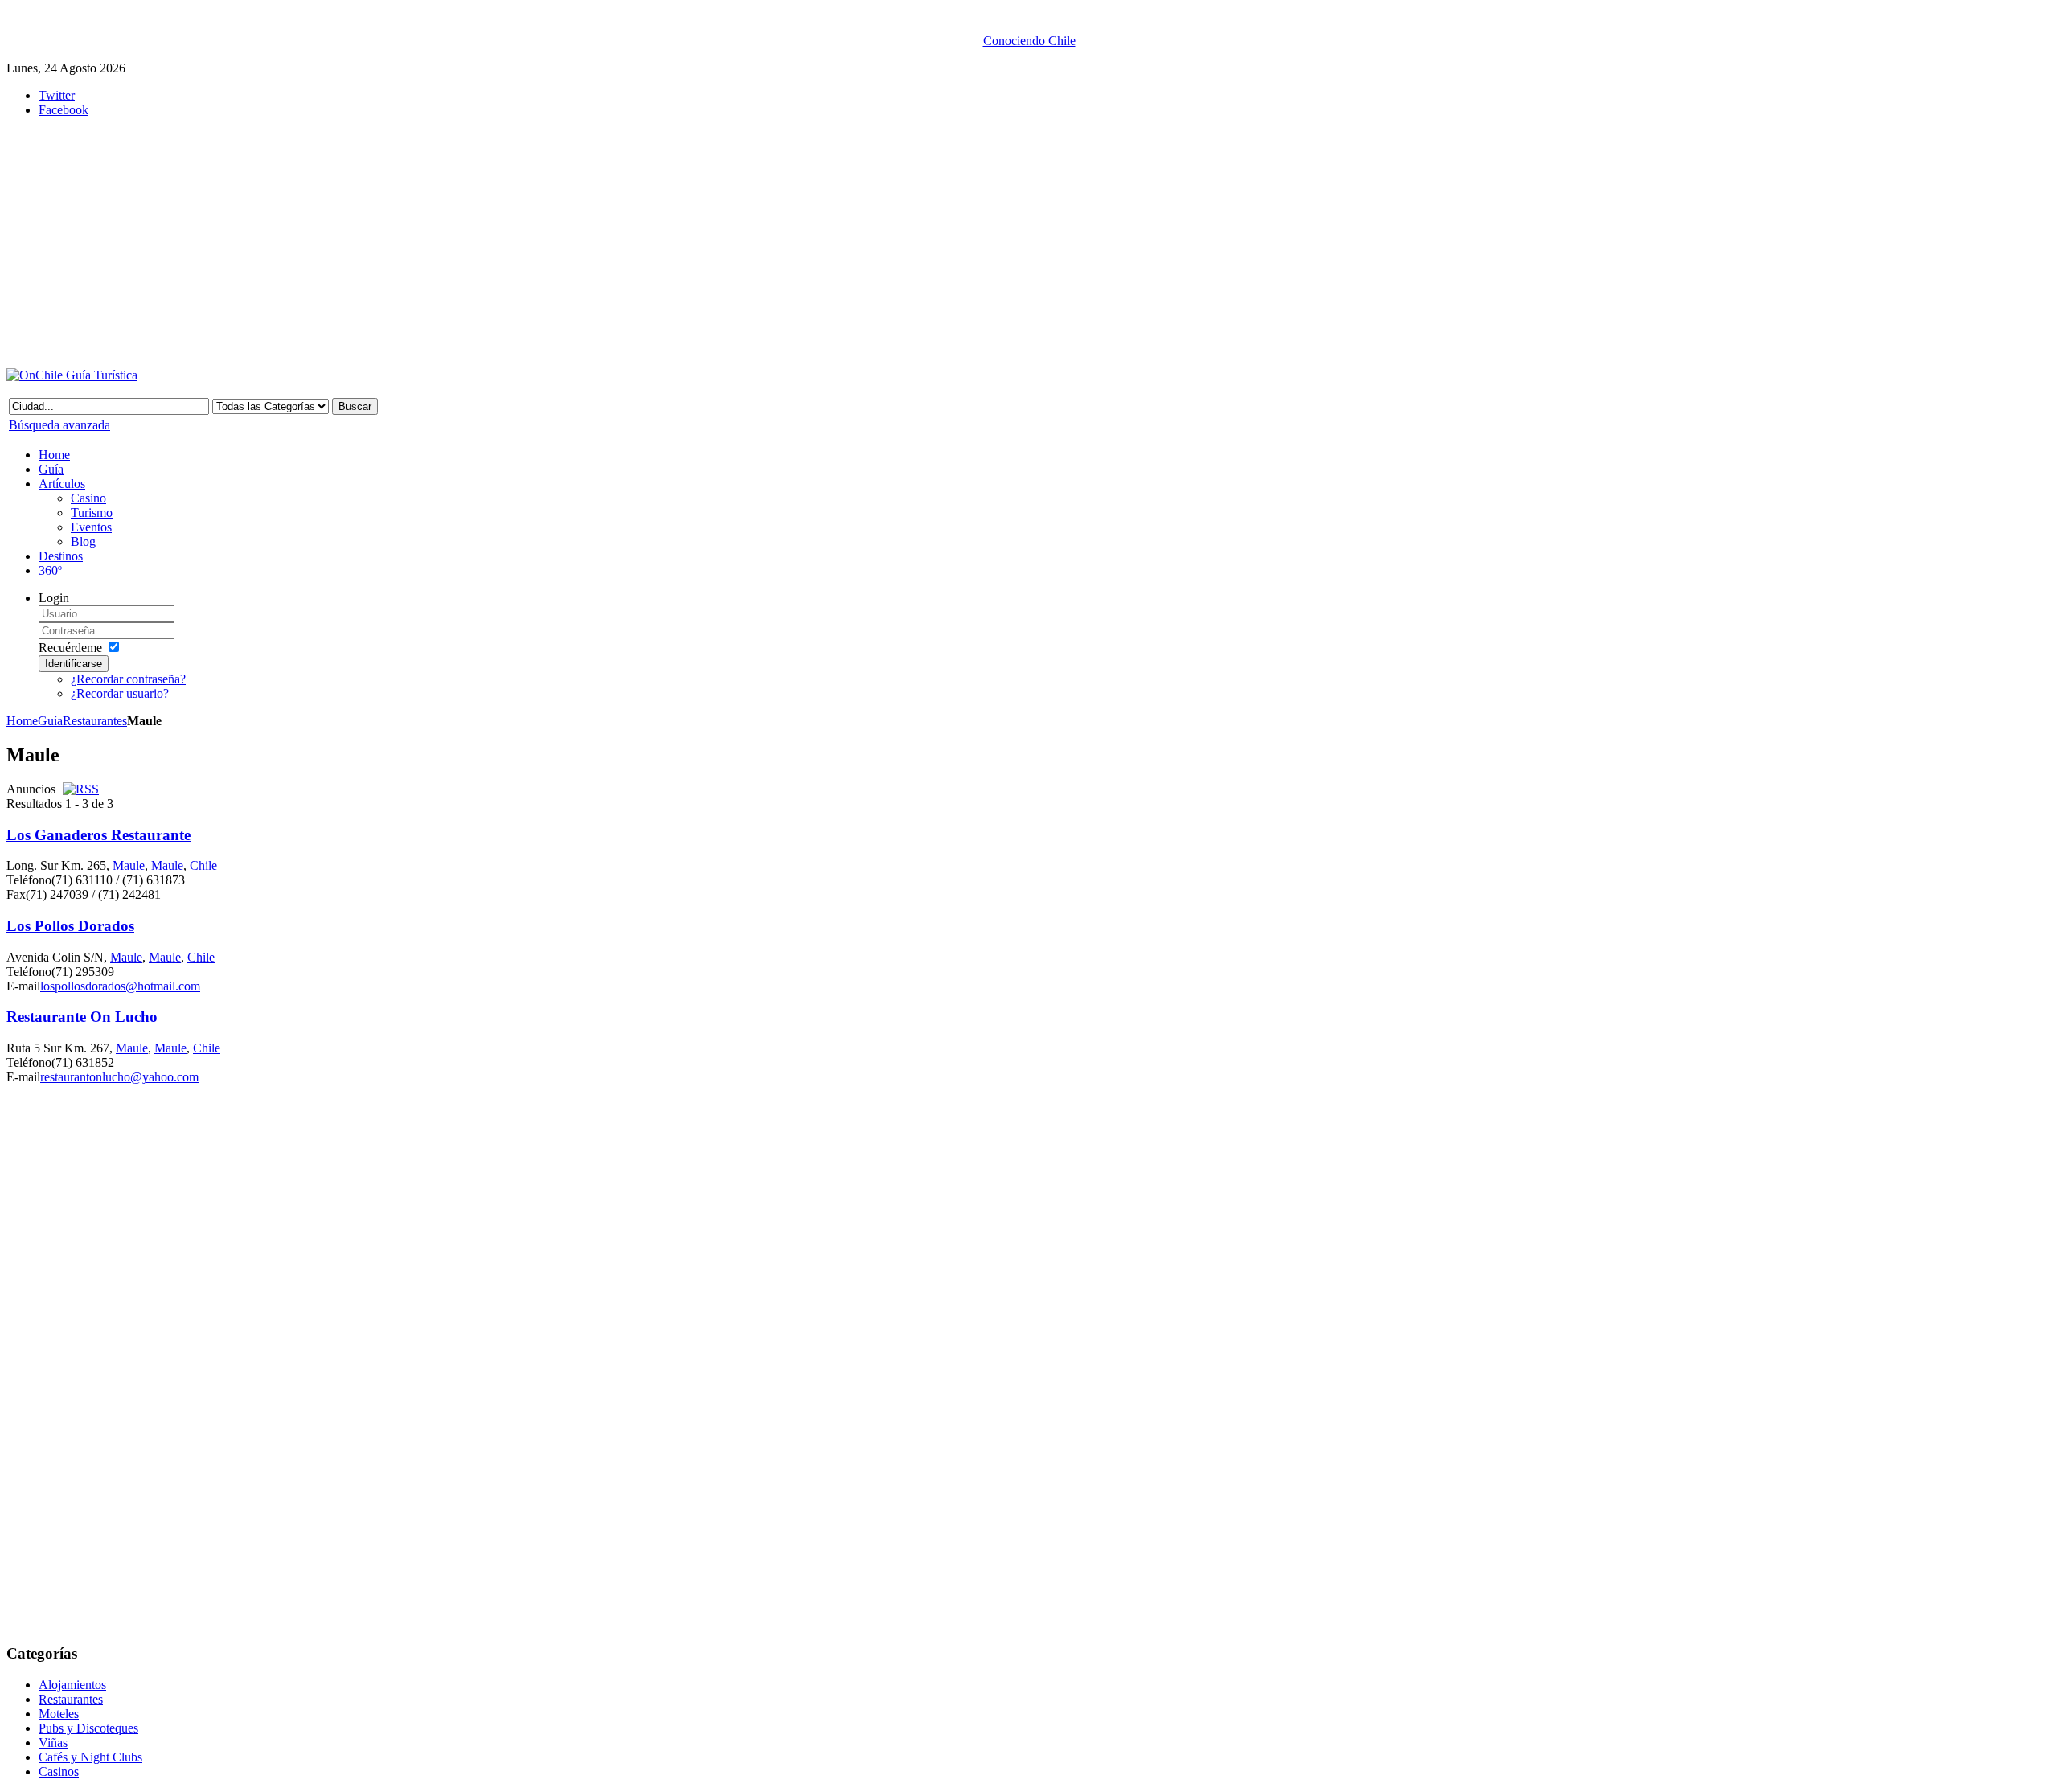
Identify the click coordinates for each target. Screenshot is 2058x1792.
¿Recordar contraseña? (128, 679)
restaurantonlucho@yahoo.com (119, 1077)
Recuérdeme (70, 648)
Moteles (59, 1714)
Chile (203, 865)
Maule (129, 865)
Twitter (57, 95)
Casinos (59, 1771)
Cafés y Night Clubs (90, 1757)
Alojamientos (72, 1685)
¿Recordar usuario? (120, 693)
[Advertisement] (400, 243)
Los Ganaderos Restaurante (98, 835)
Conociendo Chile (1029, 41)
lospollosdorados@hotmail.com (120, 986)
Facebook (64, 110)
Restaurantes (95, 721)
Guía (50, 721)
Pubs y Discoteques (88, 1728)
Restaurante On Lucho (82, 1017)
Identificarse (74, 664)
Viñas (53, 1743)
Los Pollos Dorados (70, 926)
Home (22, 721)
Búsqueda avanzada (59, 425)
